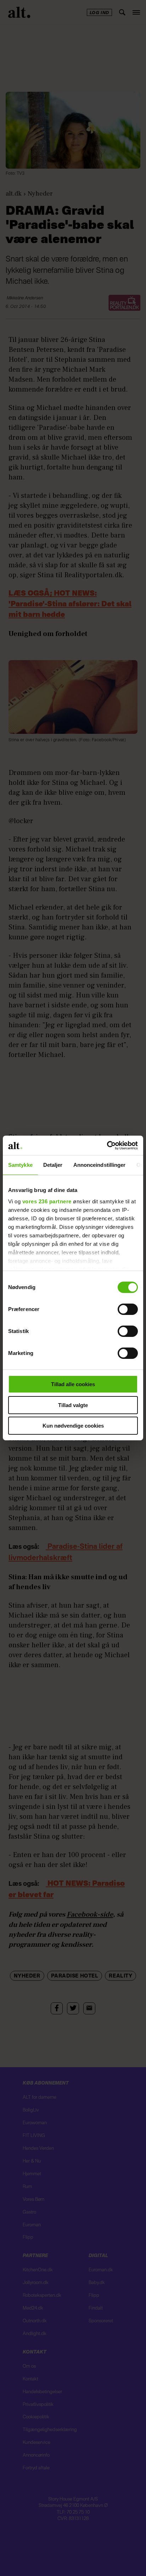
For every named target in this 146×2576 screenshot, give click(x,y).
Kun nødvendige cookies (73, 1426)
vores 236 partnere (47, 1201)
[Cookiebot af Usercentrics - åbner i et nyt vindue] (107, 1145)
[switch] (128, 1309)
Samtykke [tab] (20, 1165)
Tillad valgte (73, 1405)
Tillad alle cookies (73, 1384)
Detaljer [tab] (53, 1165)
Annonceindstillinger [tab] (100, 1165)
